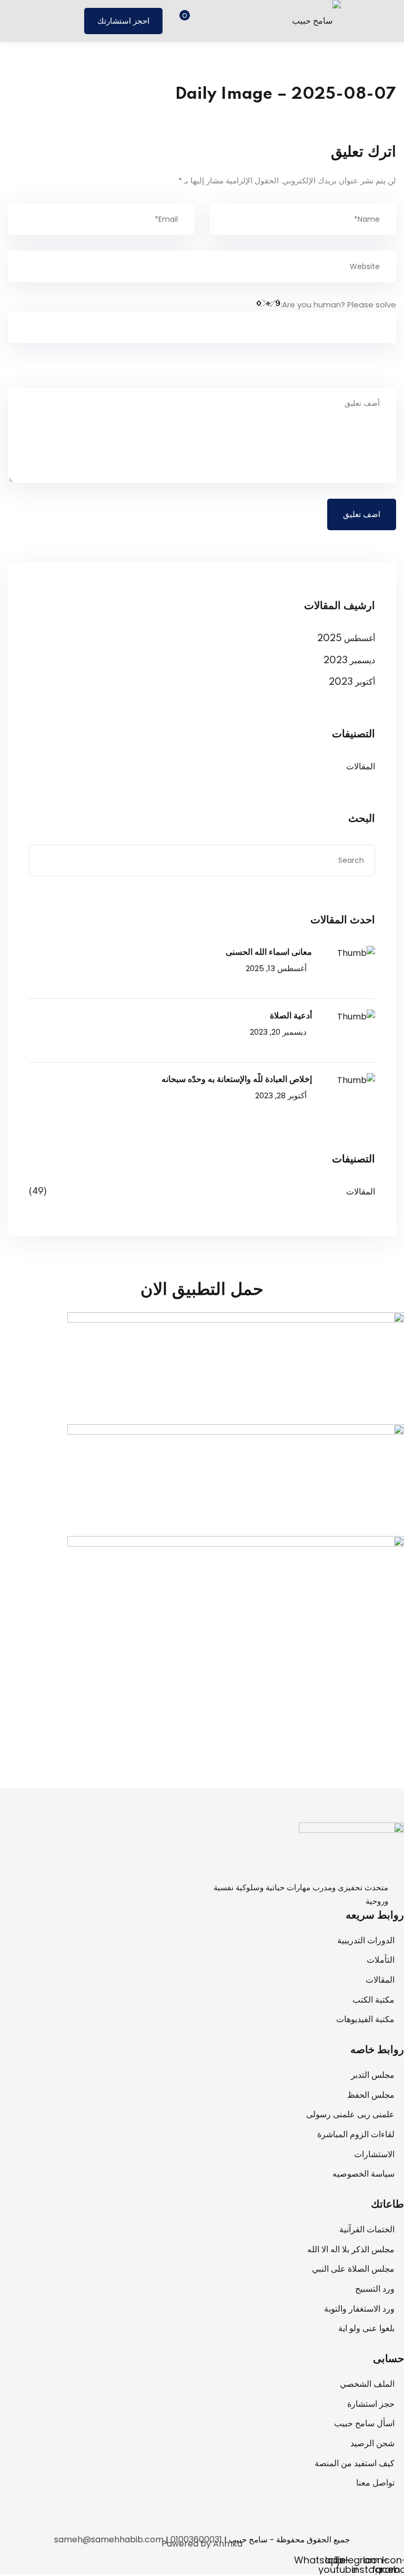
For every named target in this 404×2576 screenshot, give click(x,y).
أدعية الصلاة (291, 1016)
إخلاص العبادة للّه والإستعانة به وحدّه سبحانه (237, 1079)
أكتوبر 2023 (352, 682)
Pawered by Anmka (202, 2544)
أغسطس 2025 (346, 638)
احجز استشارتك (123, 21)
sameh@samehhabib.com (109, 2539)
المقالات (361, 767)
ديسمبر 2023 (349, 661)
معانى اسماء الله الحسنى (269, 952)
